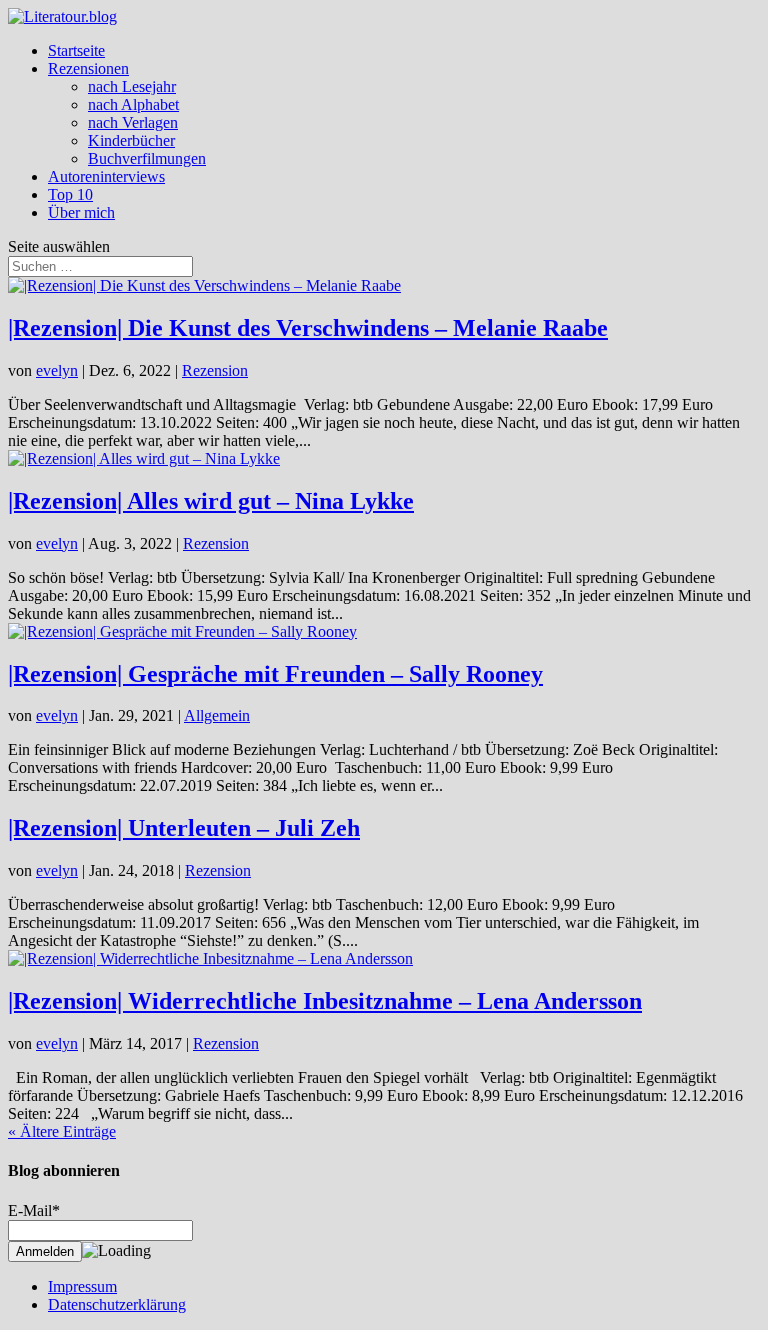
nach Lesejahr (132, 86)
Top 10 (70, 194)
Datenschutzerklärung (117, 1304)
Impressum (82, 1286)
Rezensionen (88, 68)
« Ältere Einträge (62, 1131)
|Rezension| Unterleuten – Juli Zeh (184, 828)
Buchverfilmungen (147, 158)
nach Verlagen (133, 122)
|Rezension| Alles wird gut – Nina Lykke (211, 501)
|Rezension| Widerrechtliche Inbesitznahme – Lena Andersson (325, 1001)
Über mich (81, 212)
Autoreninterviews (106, 176)
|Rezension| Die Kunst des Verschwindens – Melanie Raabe (308, 328)
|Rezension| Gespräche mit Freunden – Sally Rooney (275, 674)
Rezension (215, 370)
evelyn (57, 370)
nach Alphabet (133, 104)
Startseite (76, 50)
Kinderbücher (131, 140)
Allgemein (217, 715)
